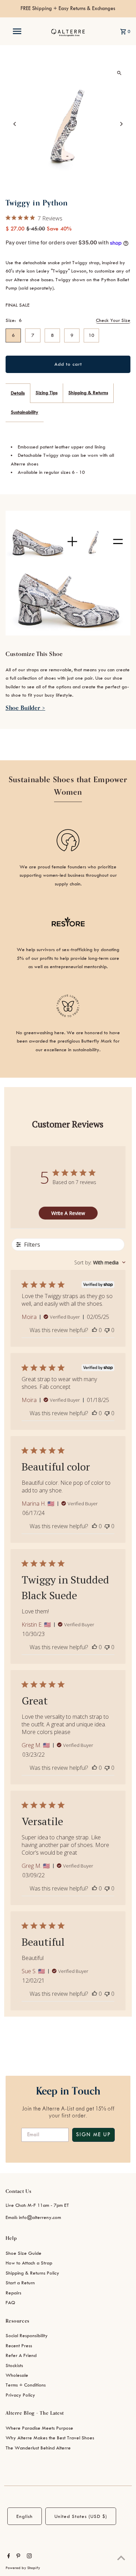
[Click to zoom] (119, 73)
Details (18, 393)
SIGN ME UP (93, 2135)
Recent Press (19, 2346)
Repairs (13, 2293)
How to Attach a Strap (29, 2263)
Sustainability (25, 412)
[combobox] (100, 1262)
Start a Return (20, 2283)
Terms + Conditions (26, 2385)
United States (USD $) (81, 2516)
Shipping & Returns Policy (32, 2273)
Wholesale (17, 2375)
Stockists (14, 2366)
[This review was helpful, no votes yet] (95, 1330)
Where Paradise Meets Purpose (39, 2428)
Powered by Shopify (23, 2568)
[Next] (121, 124)
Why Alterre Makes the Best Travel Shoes (50, 2438)
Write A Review (68, 1213)
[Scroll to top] (121, 2558)
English (25, 2516)
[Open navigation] (17, 31)
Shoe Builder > (25, 708)
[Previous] (15, 124)
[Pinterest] (17, 2557)
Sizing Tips (47, 393)
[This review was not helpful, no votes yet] (107, 1330)
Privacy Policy (20, 2395)
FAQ (10, 2303)
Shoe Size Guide (24, 2253)
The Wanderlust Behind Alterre (38, 2448)
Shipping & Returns (88, 393)
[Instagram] (28, 2557)
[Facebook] (8, 2557)
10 (91, 335)
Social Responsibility (27, 2336)
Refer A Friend (21, 2355)
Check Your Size (113, 320)
